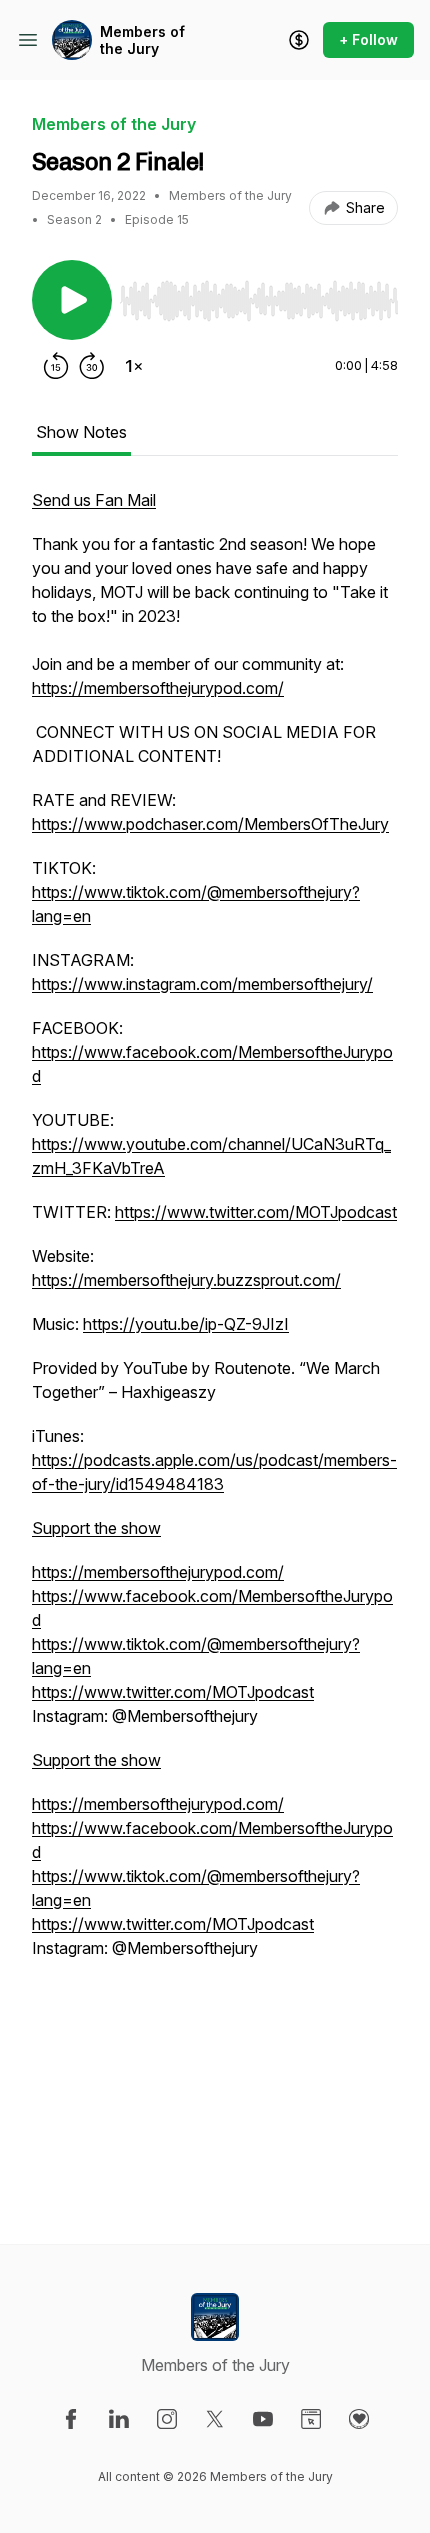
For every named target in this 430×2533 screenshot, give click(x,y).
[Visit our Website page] (311, 2419)
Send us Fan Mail (94, 500)
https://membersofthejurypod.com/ (158, 688)
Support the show (96, 1528)
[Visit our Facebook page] (71, 2419)
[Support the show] (299, 40)
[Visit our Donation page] (359, 2419)
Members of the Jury (142, 40)
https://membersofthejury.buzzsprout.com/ (186, 1280)
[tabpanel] (215, 1334)
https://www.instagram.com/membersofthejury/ (202, 984)
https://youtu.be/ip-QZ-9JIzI (186, 1324)
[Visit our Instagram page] (167, 2419)
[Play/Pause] (72, 300)
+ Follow (368, 39)
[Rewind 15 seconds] (56, 366)
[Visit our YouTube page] (263, 2419)
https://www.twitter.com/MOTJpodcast (256, 1212)
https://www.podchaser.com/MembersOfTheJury (210, 824)
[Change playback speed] (134, 366)
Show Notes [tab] (81, 432)
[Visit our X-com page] (215, 2419)
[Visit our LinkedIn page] (119, 2419)
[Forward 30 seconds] (92, 366)
